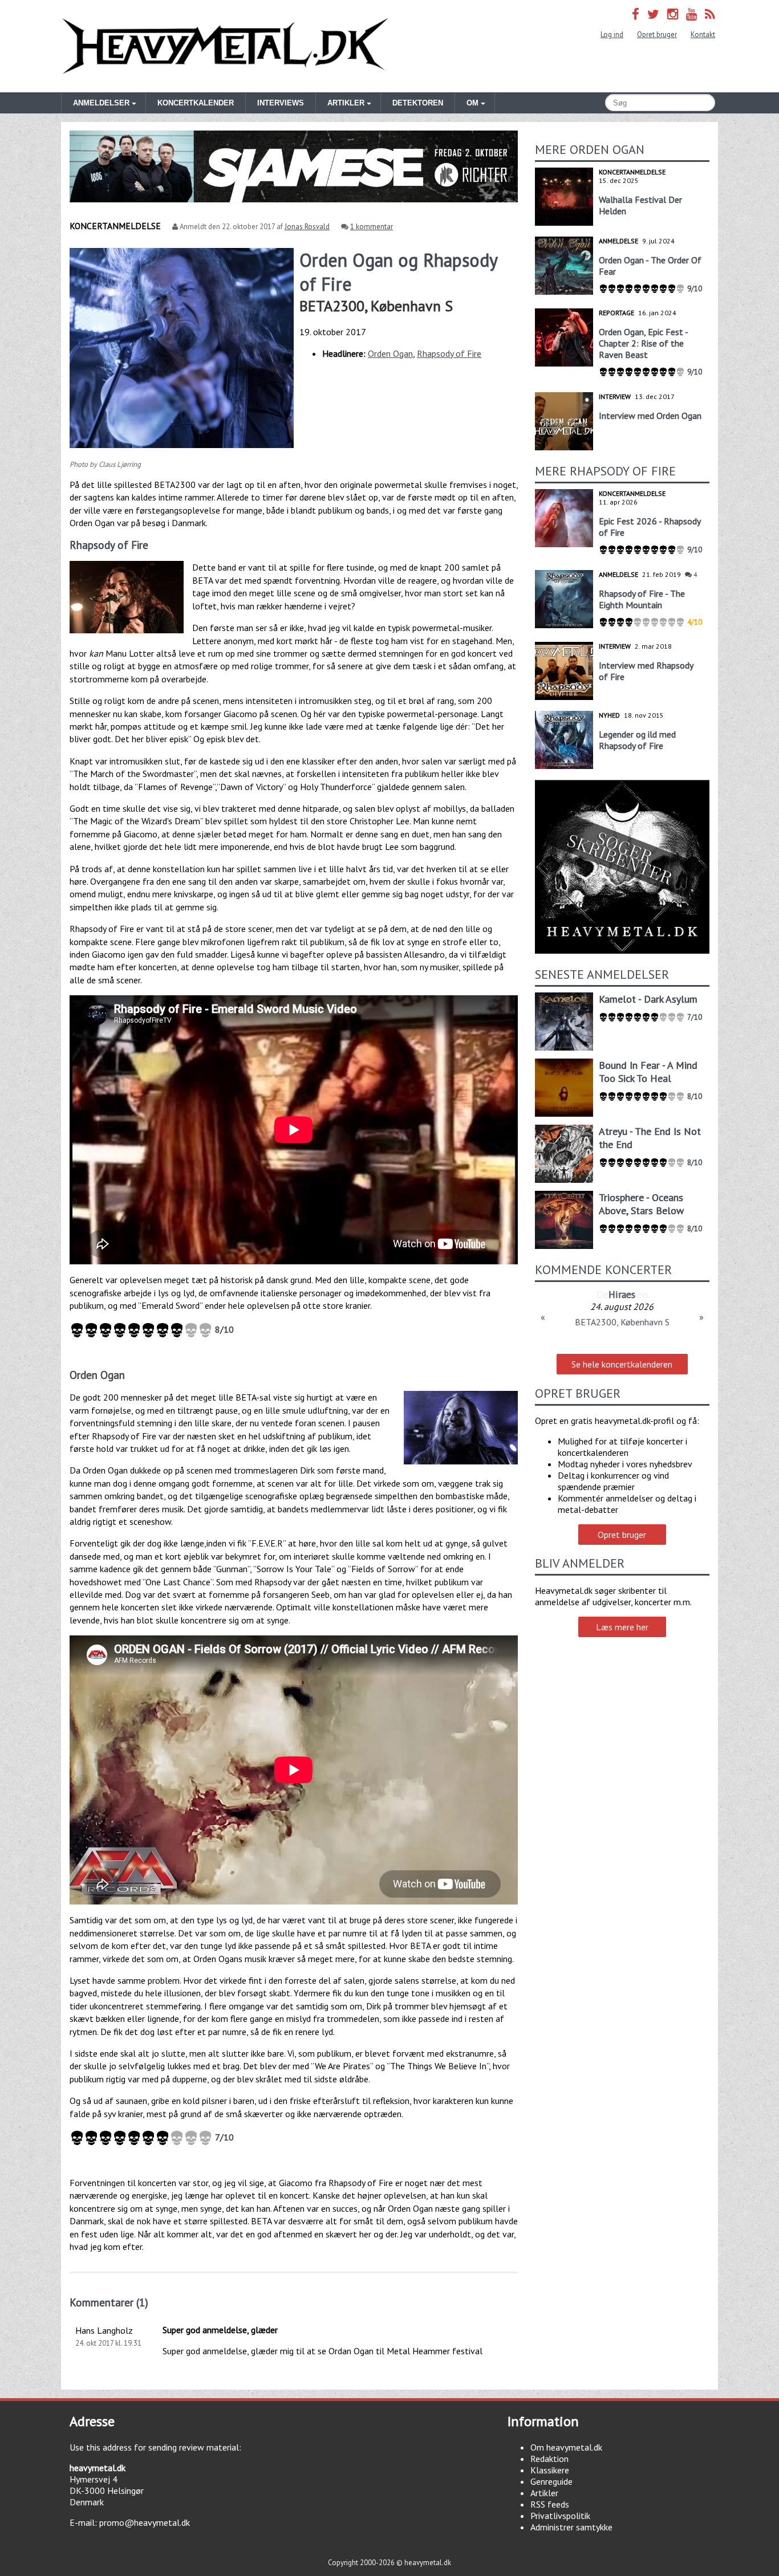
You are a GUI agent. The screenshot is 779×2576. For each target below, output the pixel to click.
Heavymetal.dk (225, 46)
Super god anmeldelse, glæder (220, 2330)
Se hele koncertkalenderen (622, 1364)
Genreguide (551, 2481)
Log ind (612, 34)
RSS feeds (550, 2504)
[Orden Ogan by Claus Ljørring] (461, 1428)
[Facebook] (636, 14)
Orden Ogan (390, 353)
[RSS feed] (710, 14)
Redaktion (549, 2459)
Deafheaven (622, 1294)
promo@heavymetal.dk (145, 2522)
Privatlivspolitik (560, 2516)
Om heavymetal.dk (566, 2447)
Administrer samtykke (571, 2527)
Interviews (281, 103)
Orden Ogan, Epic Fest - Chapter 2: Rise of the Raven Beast (643, 343)
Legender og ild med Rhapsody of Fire (637, 740)
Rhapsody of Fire (449, 353)
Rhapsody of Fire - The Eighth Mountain (642, 599)
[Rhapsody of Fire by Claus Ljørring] (127, 597)
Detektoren (418, 103)
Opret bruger (657, 34)
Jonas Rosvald (307, 227)
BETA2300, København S (376, 306)
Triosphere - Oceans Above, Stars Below (641, 1204)
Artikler (544, 2493)
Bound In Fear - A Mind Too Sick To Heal (648, 1072)
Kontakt (703, 34)
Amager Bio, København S (622, 1322)
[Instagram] (673, 14)
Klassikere (550, 2470)
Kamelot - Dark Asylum (648, 999)
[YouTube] (691, 14)
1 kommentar (372, 227)
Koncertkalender (196, 103)
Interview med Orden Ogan (650, 416)
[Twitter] (653, 14)
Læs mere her (622, 1627)
